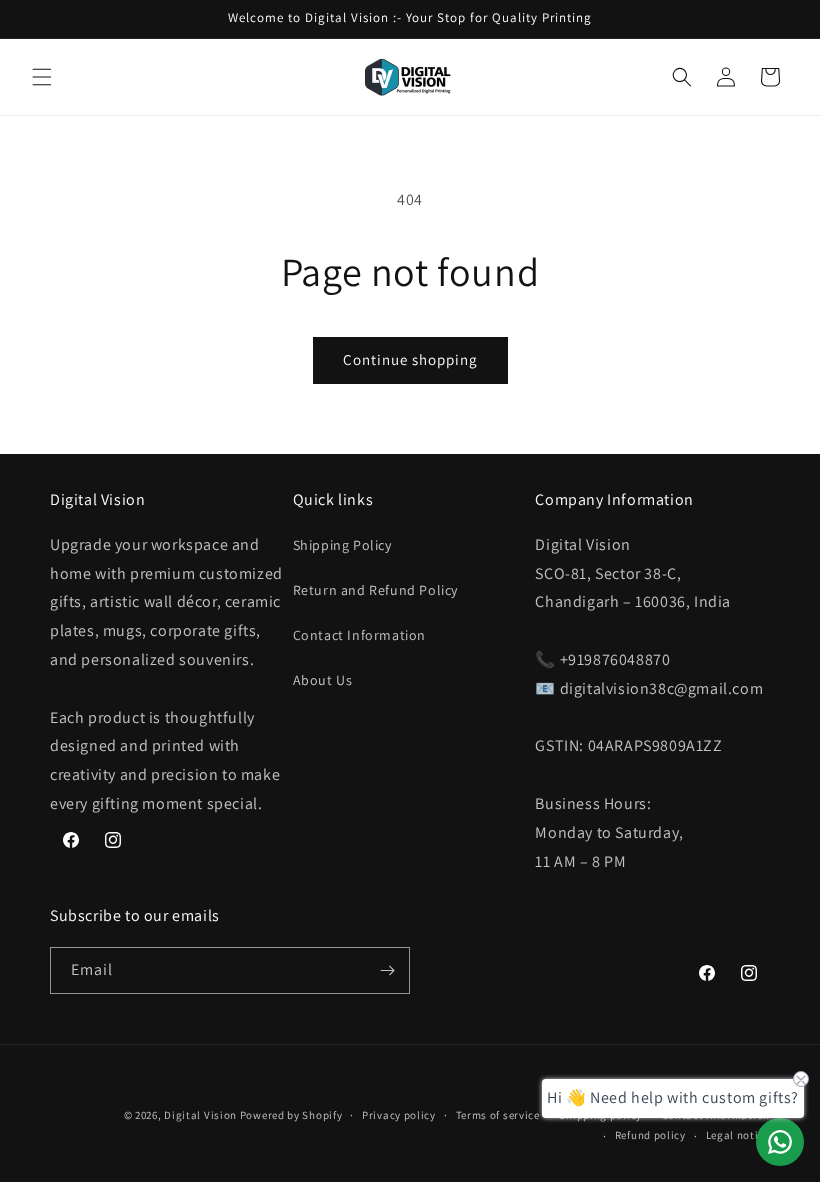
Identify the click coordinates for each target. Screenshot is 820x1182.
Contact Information (359, 635)
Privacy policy (399, 1115)
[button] (42, 77)
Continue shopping (410, 359)
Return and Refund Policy (375, 590)
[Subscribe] (387, 970)
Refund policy (650, 1135)
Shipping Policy (342, 545)
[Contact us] (780, 1142)
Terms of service (498, 1115)
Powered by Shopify (291, 1115)
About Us (323, 680)
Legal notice (738, 1135)
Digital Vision (200, 1115)
